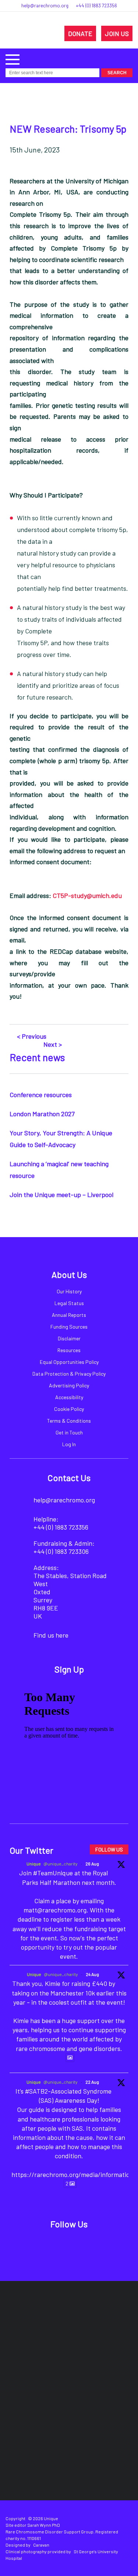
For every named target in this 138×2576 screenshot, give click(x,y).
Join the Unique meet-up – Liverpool (61, 1194)
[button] (13, 59)
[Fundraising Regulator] (44, 2363)
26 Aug (92, 1864)
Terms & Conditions (69, 1421)
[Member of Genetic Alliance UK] (37, 2407)
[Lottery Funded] (53, 2319)
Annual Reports (69, 1315)
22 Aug (92, 2082)
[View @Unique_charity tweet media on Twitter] (70, 2058)
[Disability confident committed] (102, 2407)
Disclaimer (69, 1338)
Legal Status (69, 1303)
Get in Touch (69, 1432)
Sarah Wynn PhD (44, 2525)
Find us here (51, 1635)
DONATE (80, 33)
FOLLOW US (109, 1849)
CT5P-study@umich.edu (87, 895)
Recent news (37, 1057)
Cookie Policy (69, 1409)
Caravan (41, 2545)
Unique (34, 1864)
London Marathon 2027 (42, 1114)
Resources (69, 1350)
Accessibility (69, 1397)
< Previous (32, 1036)
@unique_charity (61, 1864)
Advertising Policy (69, 1385)
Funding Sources (69, 1327)
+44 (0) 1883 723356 (96, 6)
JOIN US (117, 33)
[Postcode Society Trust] (96, 2319)
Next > (53, 1044)
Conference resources (41, 1095)
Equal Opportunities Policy (69, 1362)
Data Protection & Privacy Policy (69, 1374)
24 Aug (92, 1974)
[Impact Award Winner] (112, 2363)
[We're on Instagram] (77, 2244)
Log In (69, 1444)
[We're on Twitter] (61, 2244)
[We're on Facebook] (44, 2244)
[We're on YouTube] (94, 2244)
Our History (69, 1291)
